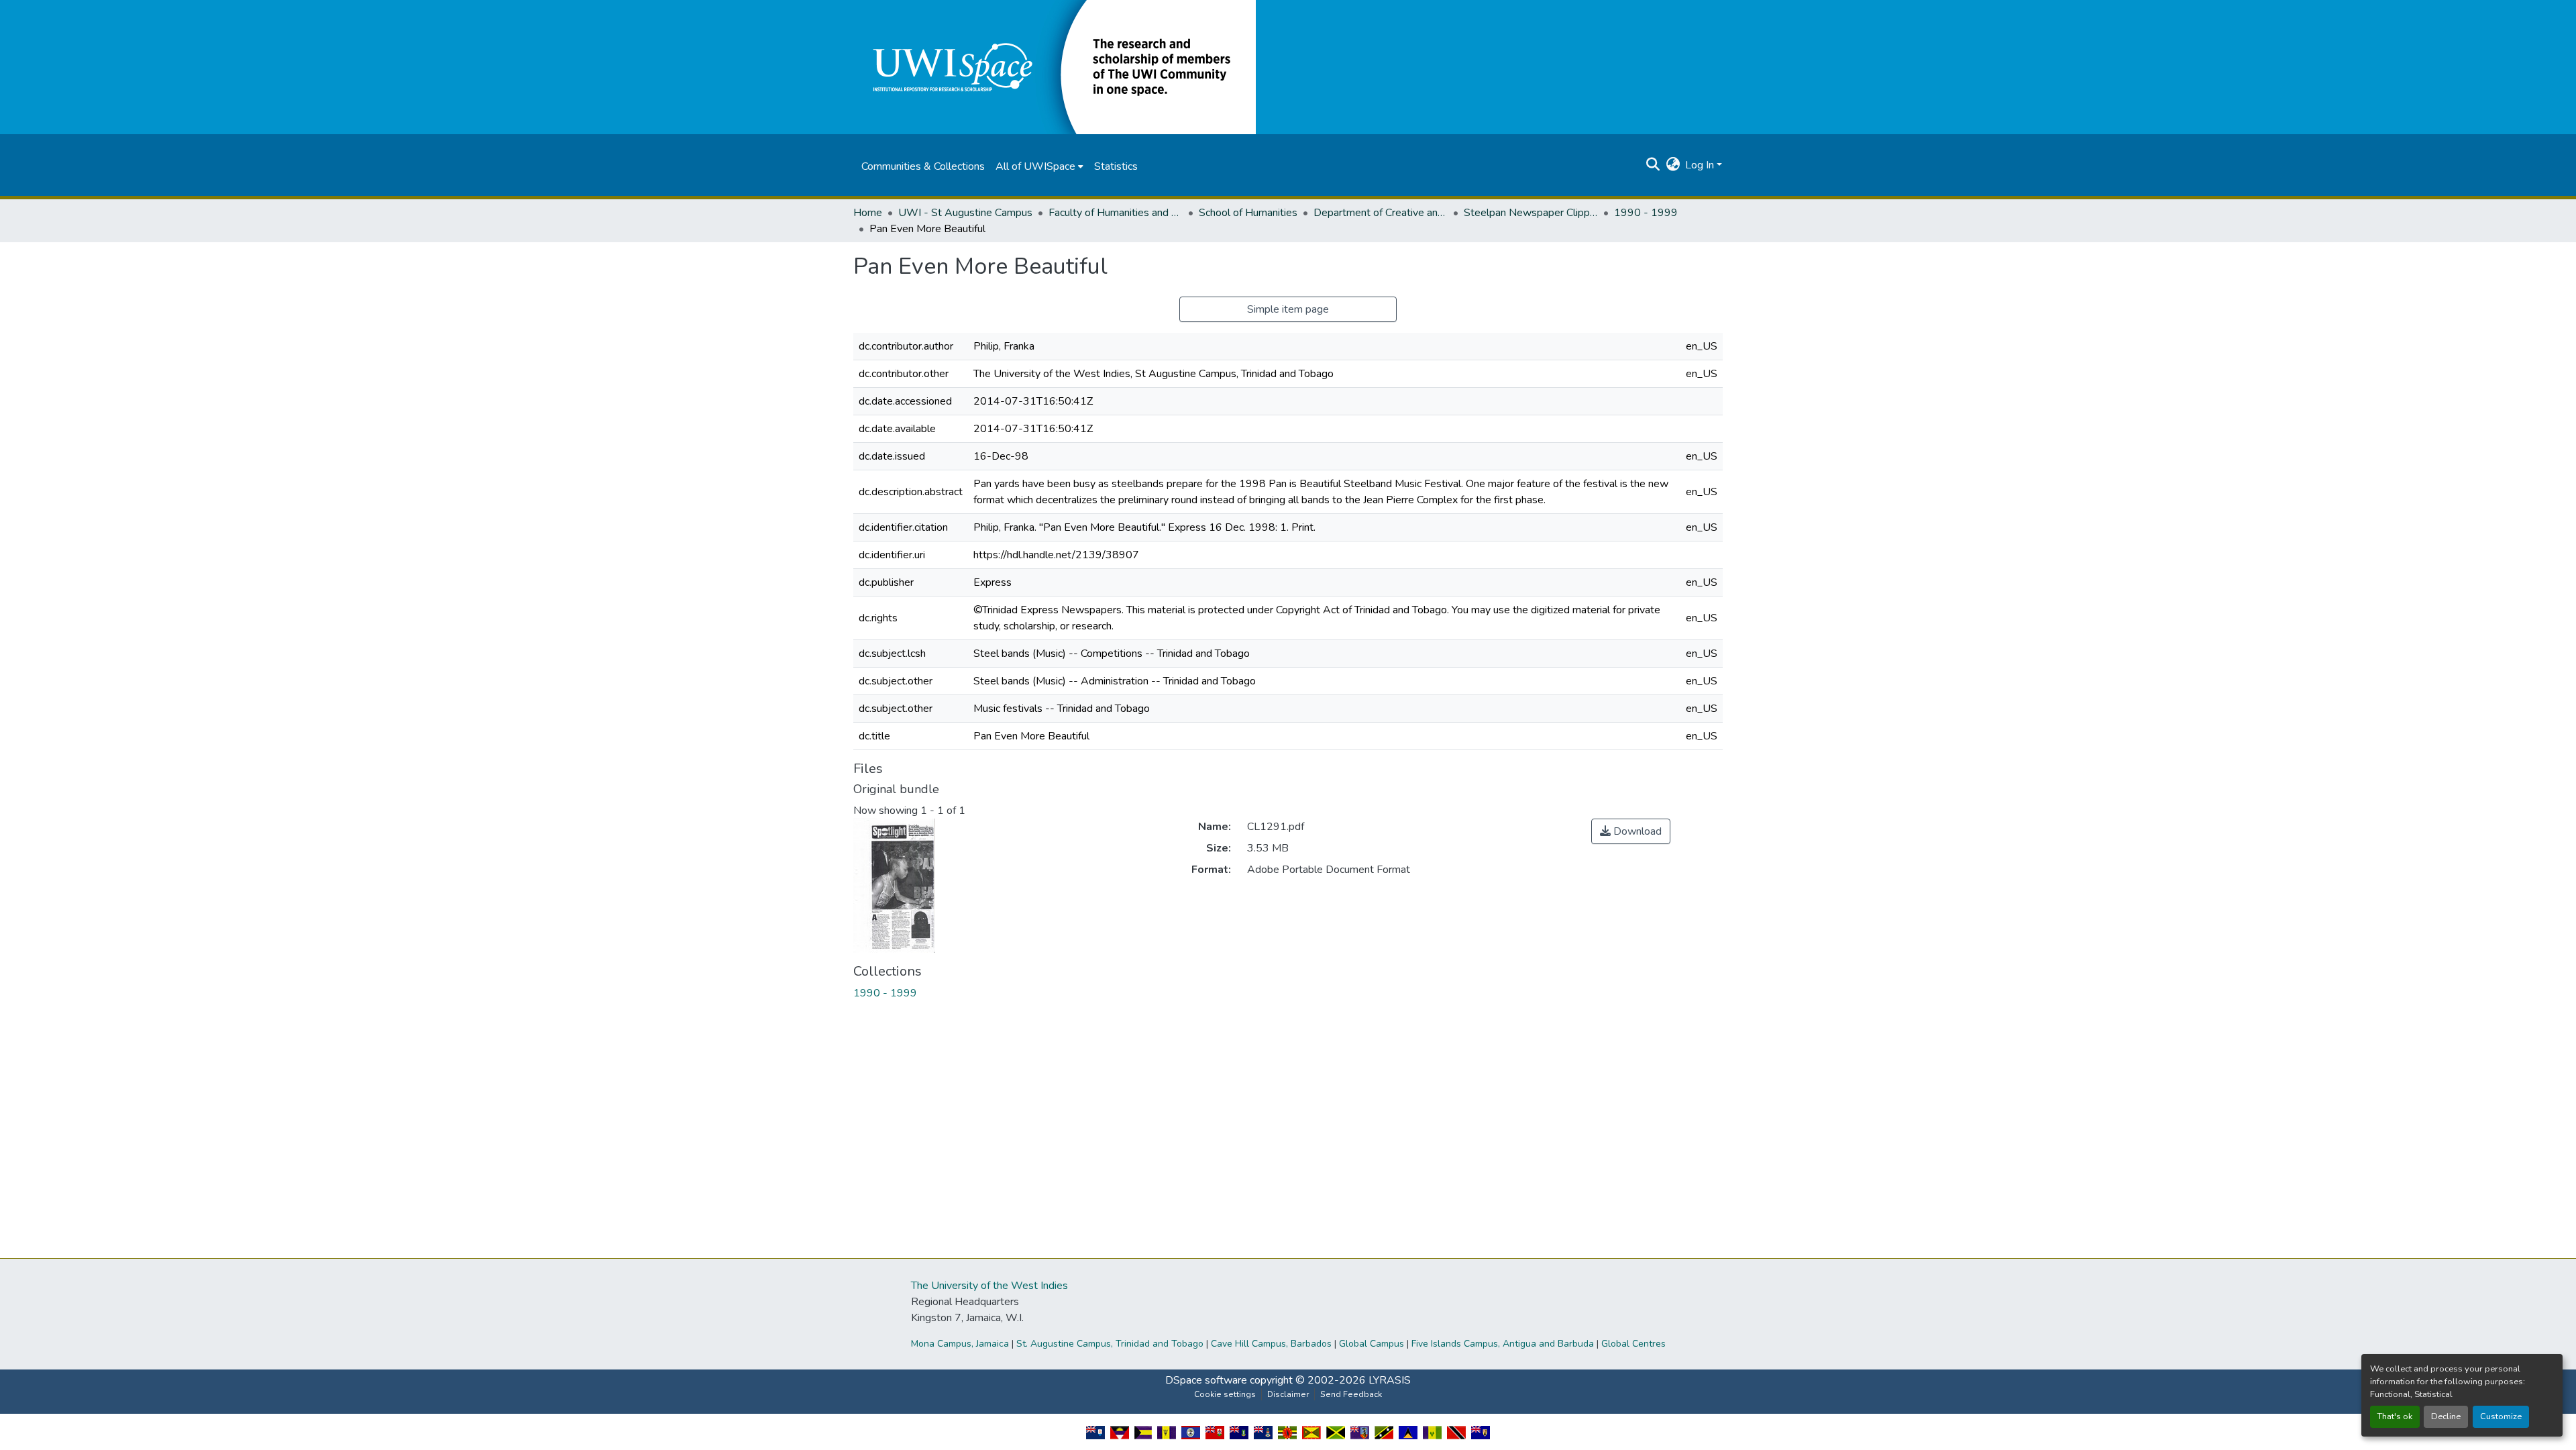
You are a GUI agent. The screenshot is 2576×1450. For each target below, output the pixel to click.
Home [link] (868, 213)
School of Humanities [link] (1248, 213)
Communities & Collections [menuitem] (923, 166)
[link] (1631, 831)
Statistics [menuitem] (1116, 166)
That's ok (2395, 1416)
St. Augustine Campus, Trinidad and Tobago (1110, 1344)
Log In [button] (1701, 165)
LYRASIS (1390, 1380)
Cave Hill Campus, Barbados (1271, 1344)
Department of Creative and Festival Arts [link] (1381, 213)
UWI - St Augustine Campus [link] (965, 213)
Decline (2446, 1416)
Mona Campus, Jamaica (960, 1344)
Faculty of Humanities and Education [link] (1116, 213)
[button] (1055, 66)
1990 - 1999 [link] (1646, 213)
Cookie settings (1225, 1394)
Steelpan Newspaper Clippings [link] (1531, 213)
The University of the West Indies (989, 1286)
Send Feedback (1351, 1394)
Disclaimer (1288, 1394)
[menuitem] (1039, 166)
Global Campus (1372, 1344)
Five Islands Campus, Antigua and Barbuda (1503, 1344)
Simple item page (1288, 309)
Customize (2501, 1416)
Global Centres (1633, 1344)
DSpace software (1206, 1380)
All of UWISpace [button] (1035, 166)
